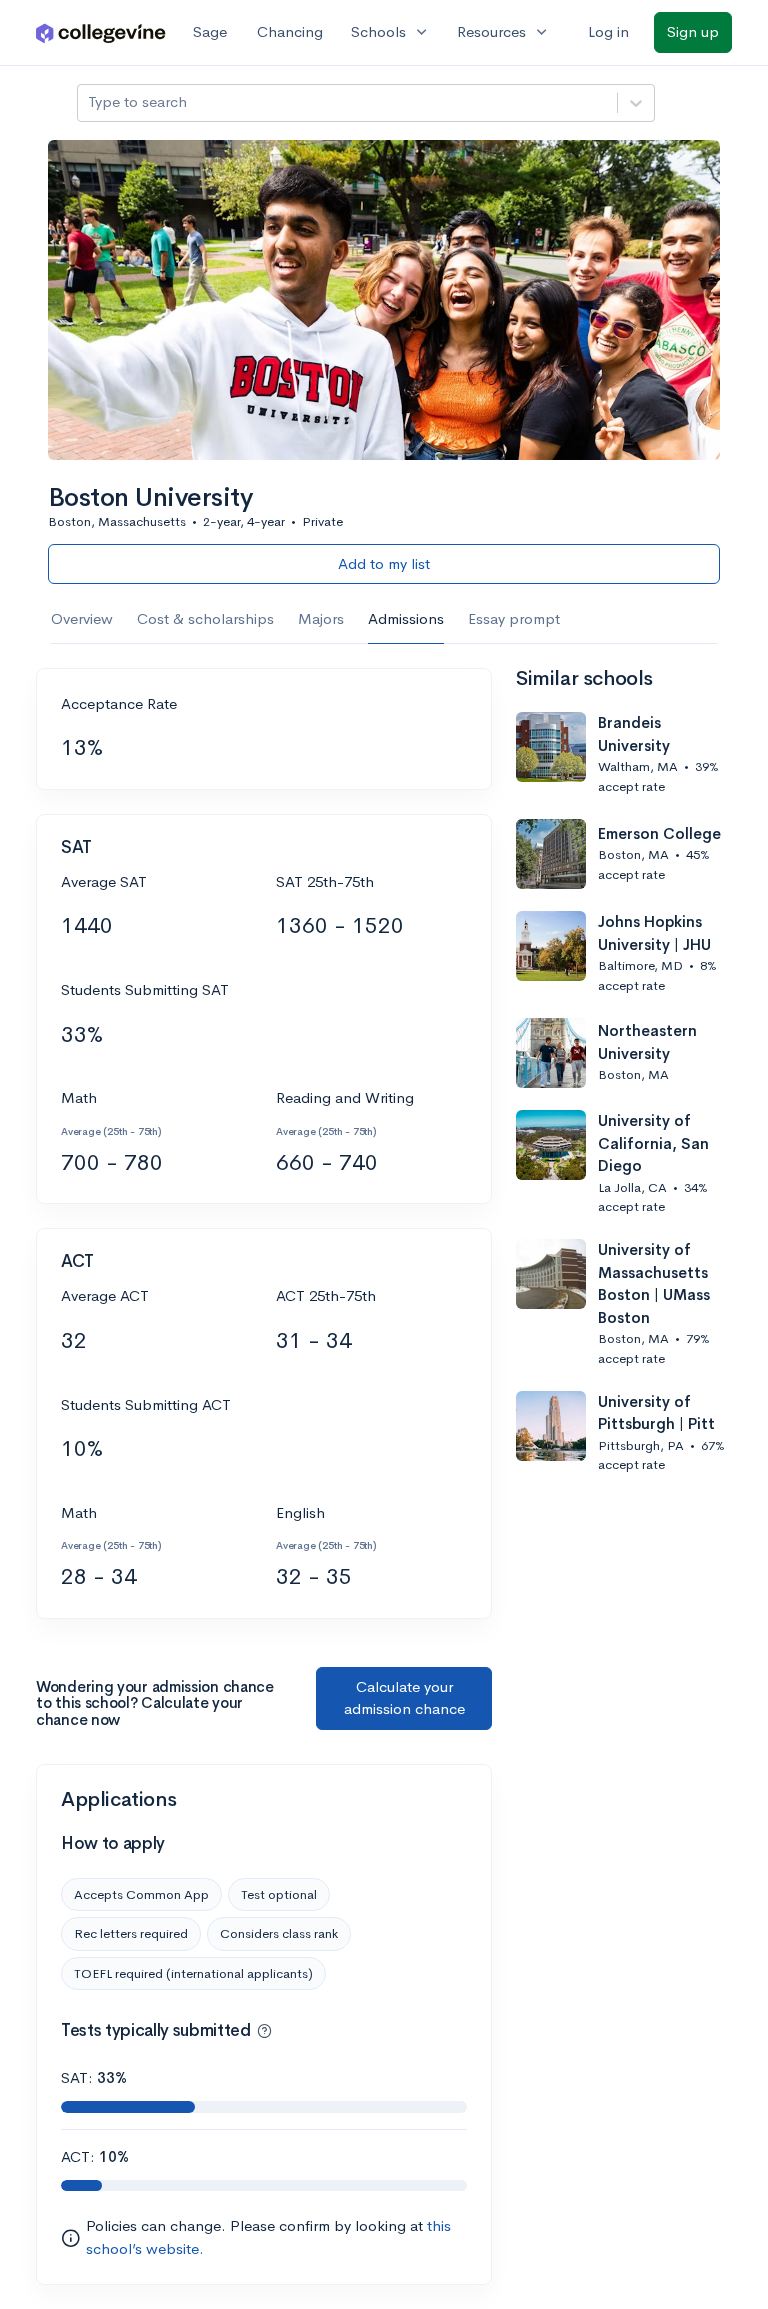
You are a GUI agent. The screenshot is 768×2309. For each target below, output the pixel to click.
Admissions (406, 618)
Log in (608, 31)
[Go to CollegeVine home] (101, 32)
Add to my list (384, 563)
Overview (82, 618)
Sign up (693, 31)
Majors (321, 618)
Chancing (290, 31)
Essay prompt (514, 618)
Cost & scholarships (205, 618)
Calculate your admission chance (404, 1698)
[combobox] (90, 102)
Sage (210, 31)
